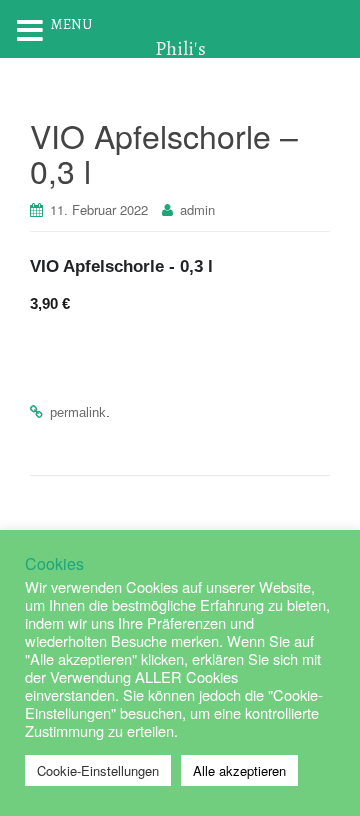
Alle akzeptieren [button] (239, 770)
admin (197, 209)
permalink (78, 412)
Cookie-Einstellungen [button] (98, 770)
